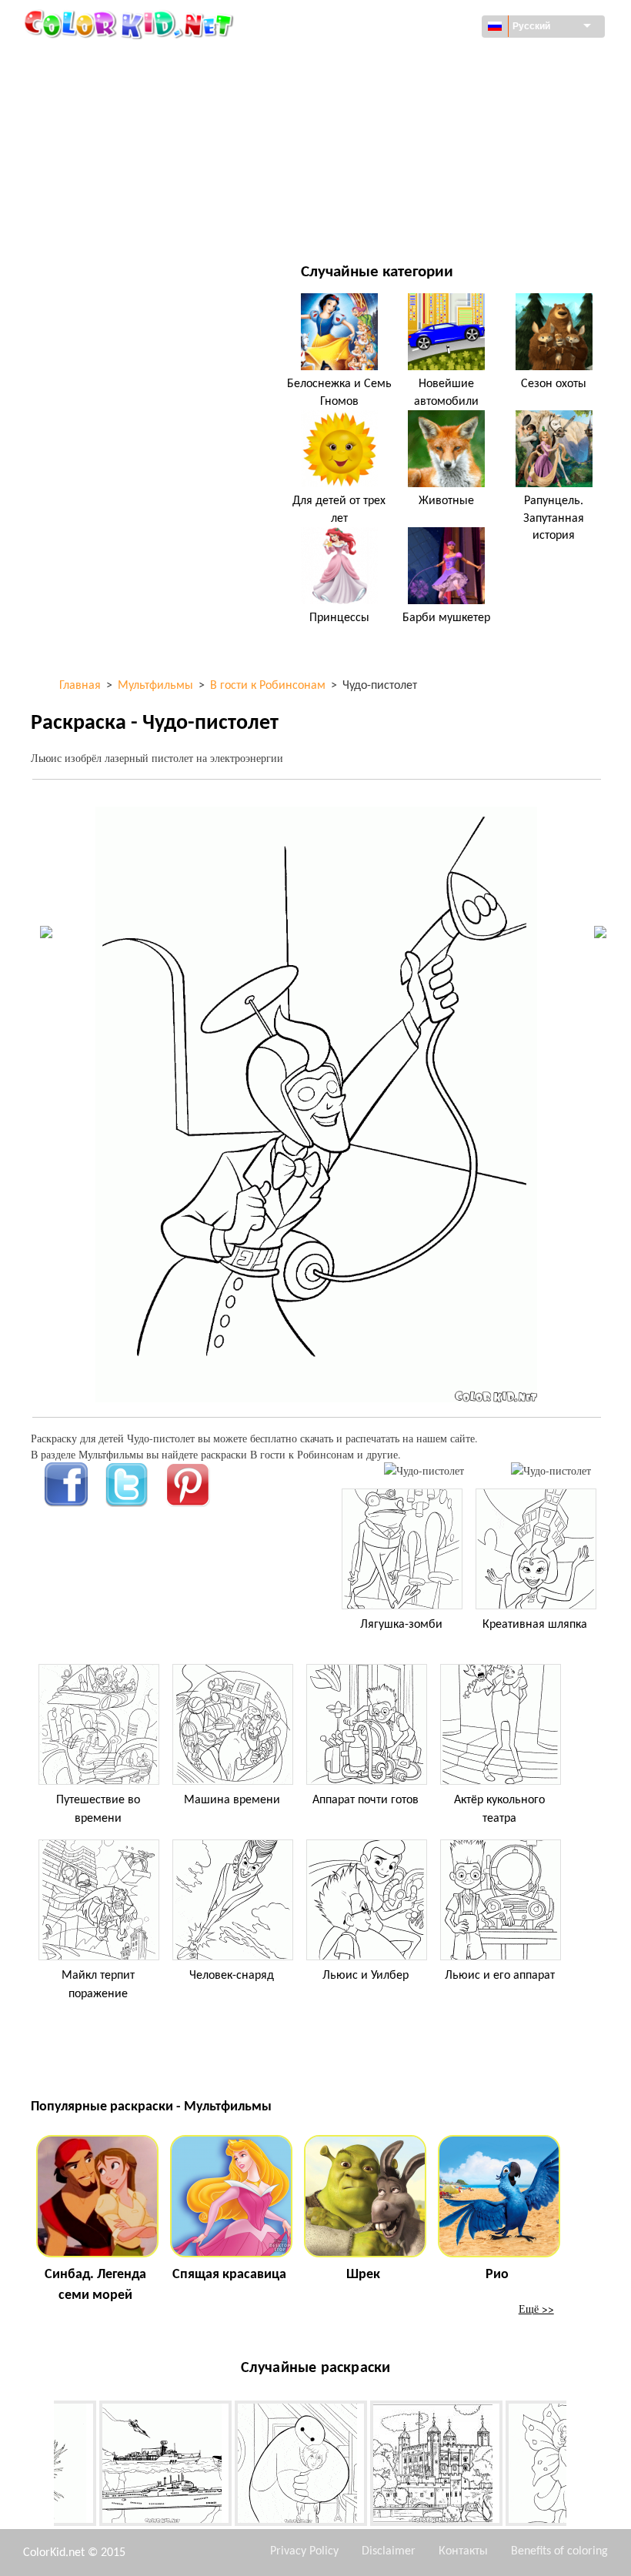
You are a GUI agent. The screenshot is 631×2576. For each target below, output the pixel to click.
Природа (388, 219)
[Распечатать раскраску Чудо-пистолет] (424, 1470)
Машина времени (232, 1800)
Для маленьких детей (124, 187)
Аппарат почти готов (366, 1800)
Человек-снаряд (232, 1976)
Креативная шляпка (535, 1625)
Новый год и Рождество (428, 187)
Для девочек (398, 124)
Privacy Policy (304, 2551)
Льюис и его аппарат (500, 1976)
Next (578, 2466)
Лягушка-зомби (401, 1625)
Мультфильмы (105, 124)
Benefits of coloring (559, 2551)
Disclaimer (389, 2551)
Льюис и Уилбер (366, 1976)
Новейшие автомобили (446, 393)
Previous (42, 2466)
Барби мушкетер (446, 618)
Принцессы (339, 618)
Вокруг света (398, 61)
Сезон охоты (554, 384)
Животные (446, 501)
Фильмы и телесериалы (129, 219)
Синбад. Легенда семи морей (95, 2285)
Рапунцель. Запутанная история (554, 518)
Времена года (102, 156)
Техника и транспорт (120, 61)
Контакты (463, 2551)
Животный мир (406, 93)
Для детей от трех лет (339, 510)
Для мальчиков (407, 156)
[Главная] (131, 24)
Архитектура (98, 93)
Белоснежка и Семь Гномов (339, 393)
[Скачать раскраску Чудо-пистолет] (551, 1470)
